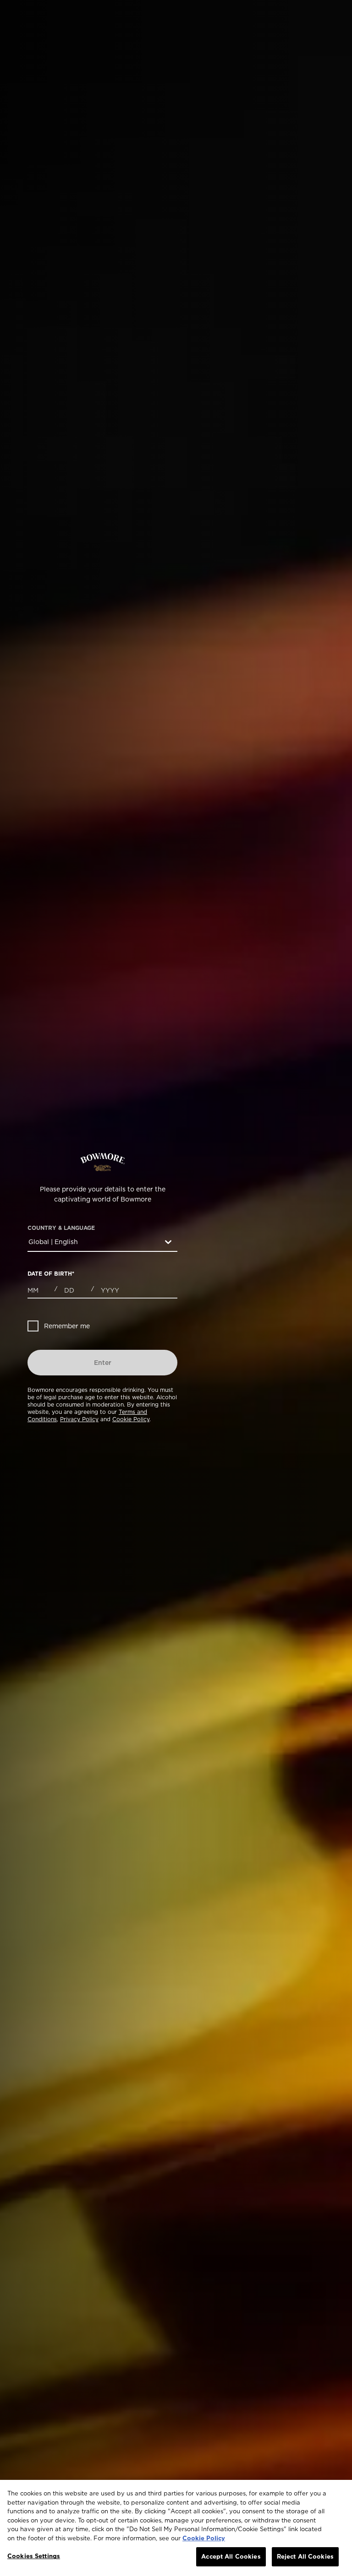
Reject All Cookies (305, 2556)
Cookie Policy (131, 1419)
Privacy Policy (79, 1419)
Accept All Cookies (231, 2556)
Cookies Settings (34, 2556)
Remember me (67, 1326)
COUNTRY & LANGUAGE (61, 1228)
